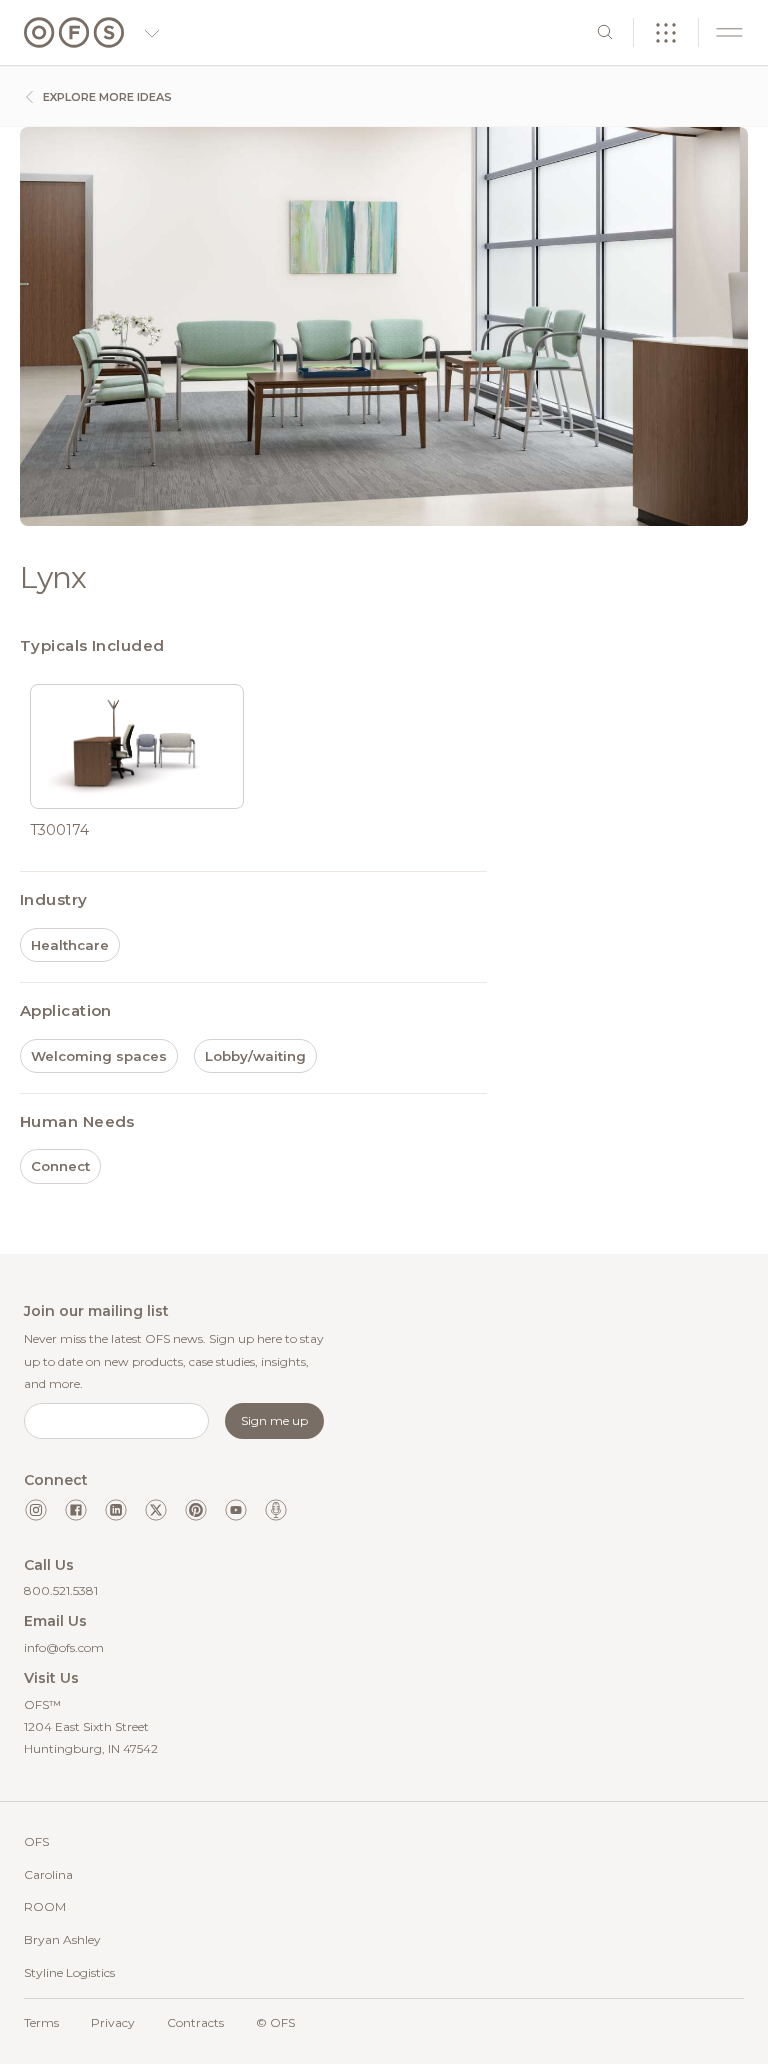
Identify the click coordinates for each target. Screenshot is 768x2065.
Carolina (48, 1874)
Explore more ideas (106, 97)
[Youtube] (236, 1510)
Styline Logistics (69, 1972)
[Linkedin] (116, 1510)
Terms (41, 2022)
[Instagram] (36, 1510)
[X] (156, 1510)
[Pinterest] (196, 1510)
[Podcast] (276, 1510)
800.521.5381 (61, 1590)
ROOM (45, 1906)
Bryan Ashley (62, 1939)
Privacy (113, 2022)
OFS (36, 1841)
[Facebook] (76, 1510)
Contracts (195, 2022)
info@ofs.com (64, 1647)
